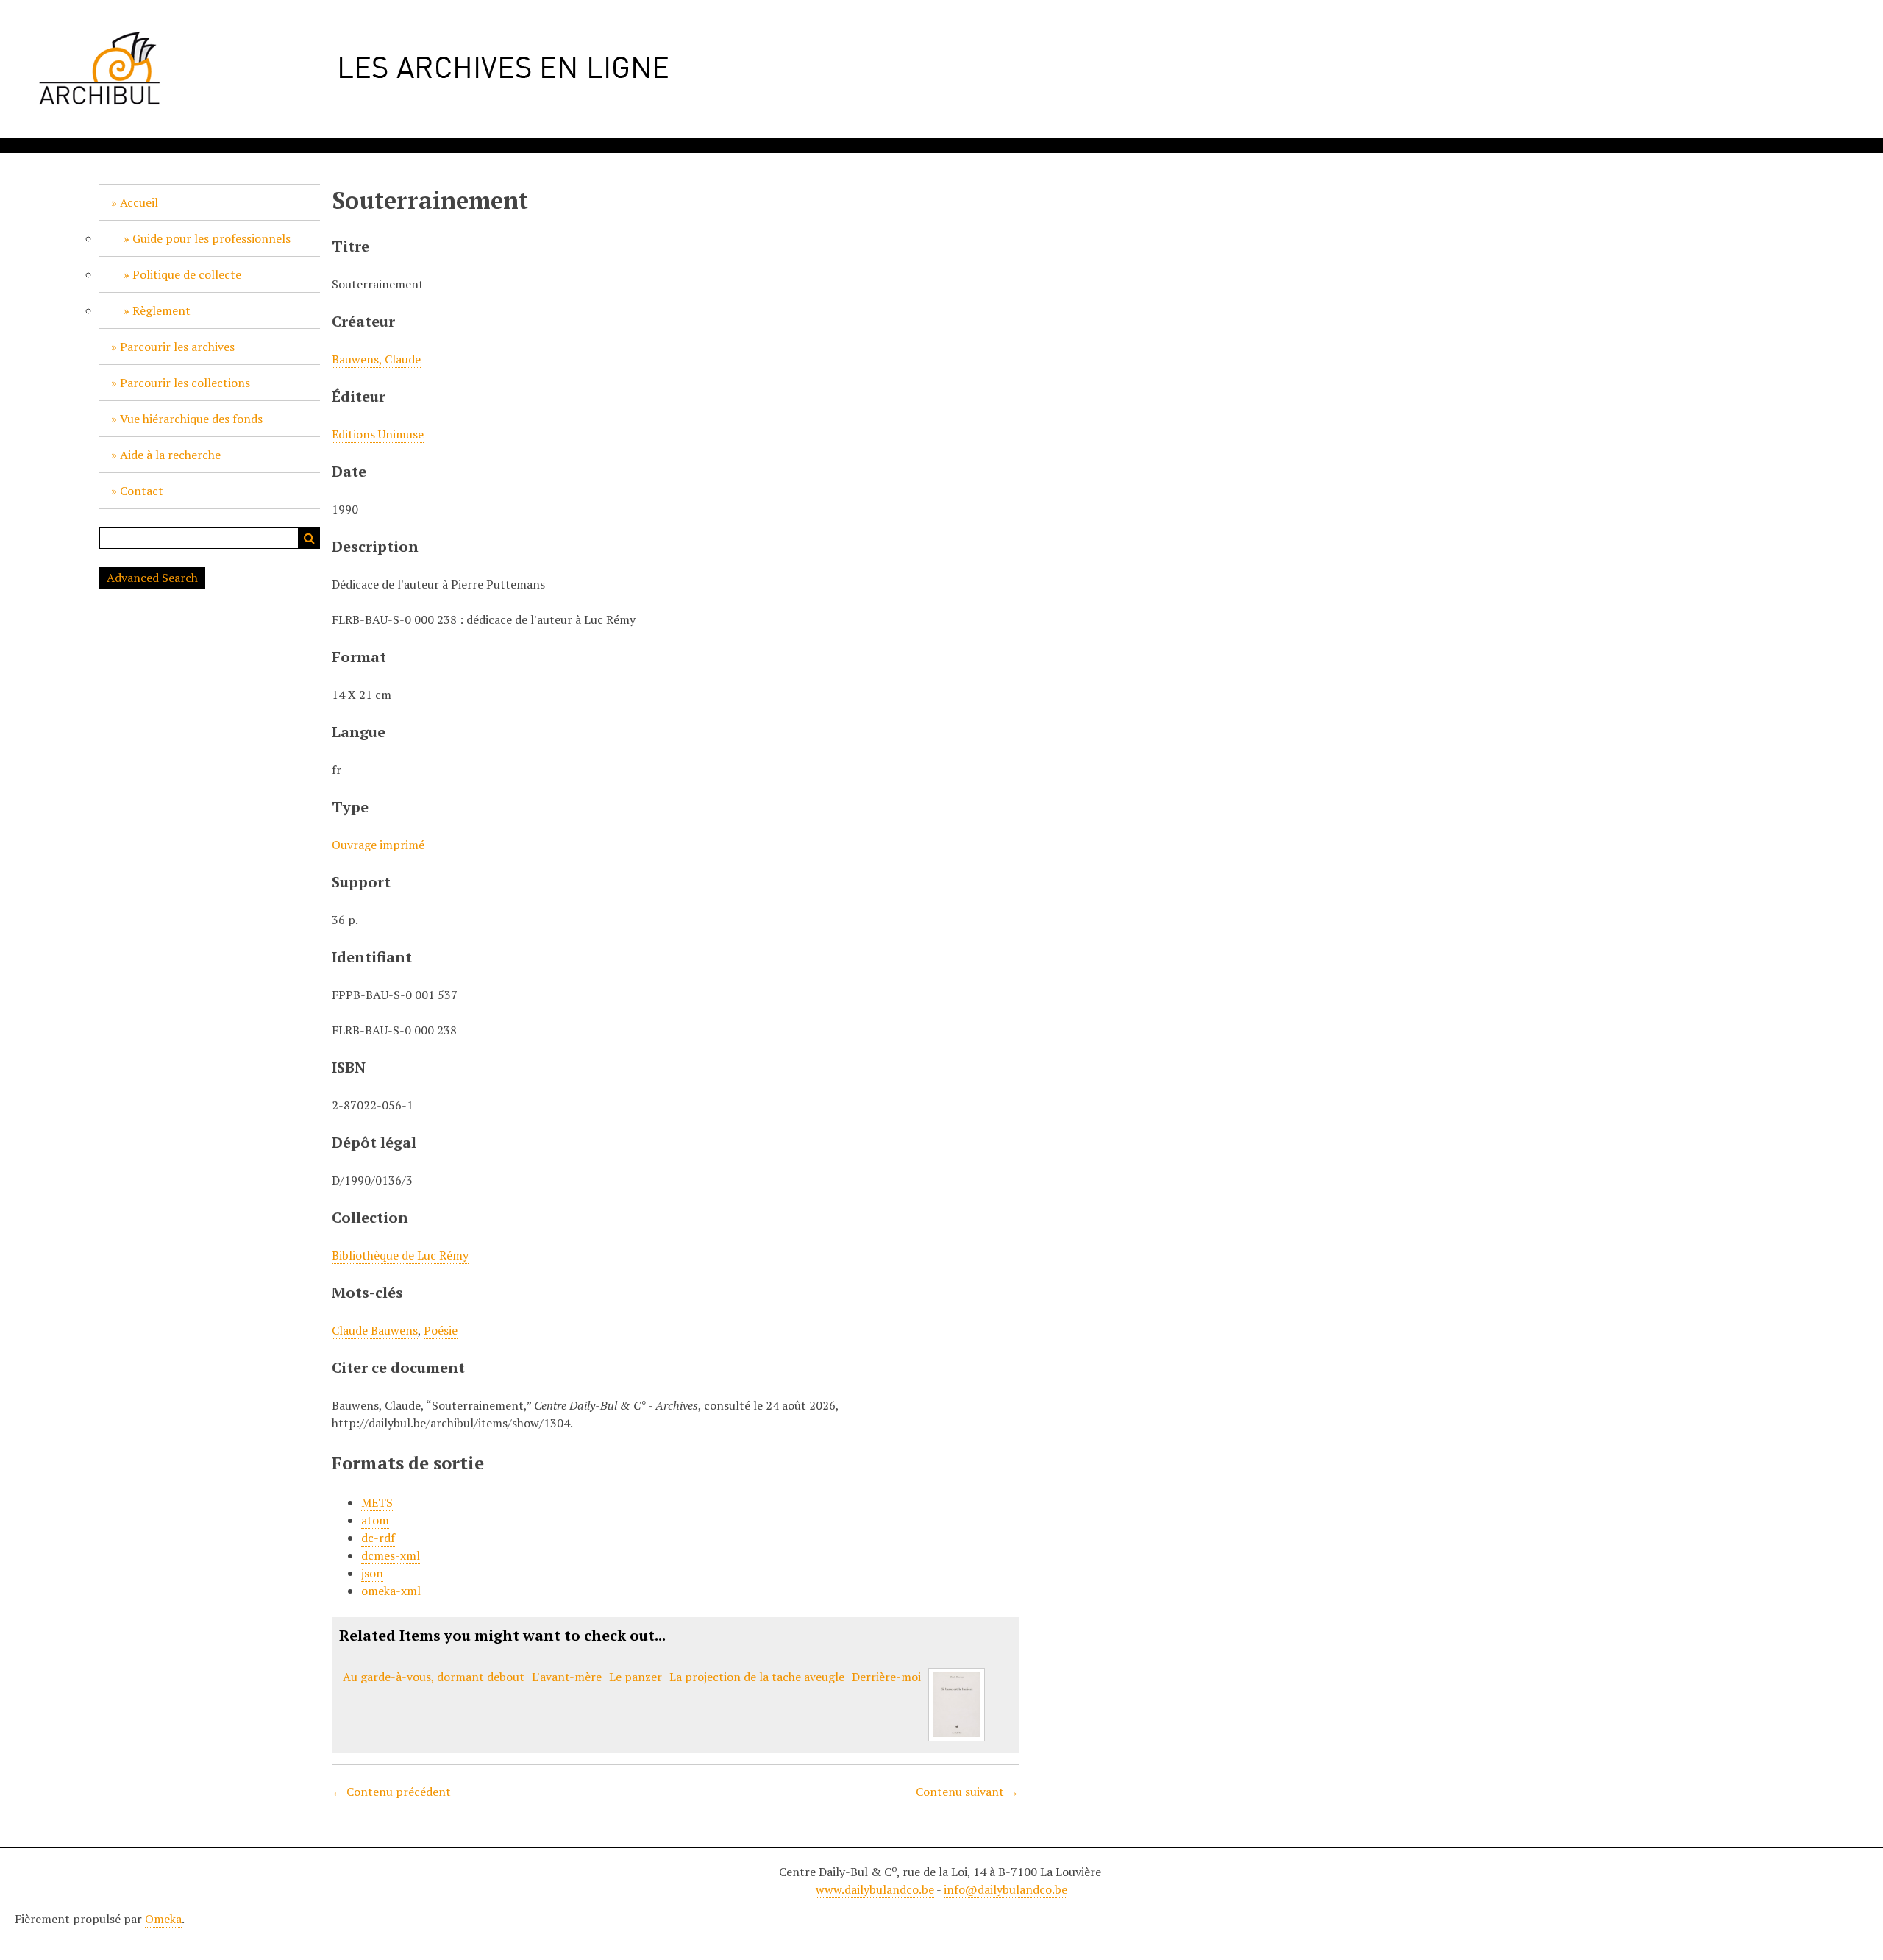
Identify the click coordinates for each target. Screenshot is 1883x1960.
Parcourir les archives (177, 347)
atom (375, 1520)
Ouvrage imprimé (378, 845)
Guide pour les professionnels (211, 238)
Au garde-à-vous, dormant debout (434, 1677)
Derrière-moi (886, 1677)
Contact (142, 491)
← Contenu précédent (391, 1792)
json (372, 1573)
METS (377, 1502)
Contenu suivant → (967, 1792)
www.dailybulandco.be (875, 1889)
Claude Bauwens (375, 1330)
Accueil (139, 202)
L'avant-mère (567, 1677)
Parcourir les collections (185, 383)
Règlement (161, 310)
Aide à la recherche (170, 455)
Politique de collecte (187, 274)
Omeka (163, 1919)
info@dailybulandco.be (1005, 1889)
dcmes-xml (391, 1555)
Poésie (441, 1330)
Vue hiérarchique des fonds (191, 419)
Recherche (309, 538)
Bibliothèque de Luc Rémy (400, 1255)
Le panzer (636, 1677)
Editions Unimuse (378, 434)
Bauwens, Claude (376, 359)
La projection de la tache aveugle (757, 1677)
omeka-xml (391, 1591)
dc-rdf (378, 1538)
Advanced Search (152, 578)
